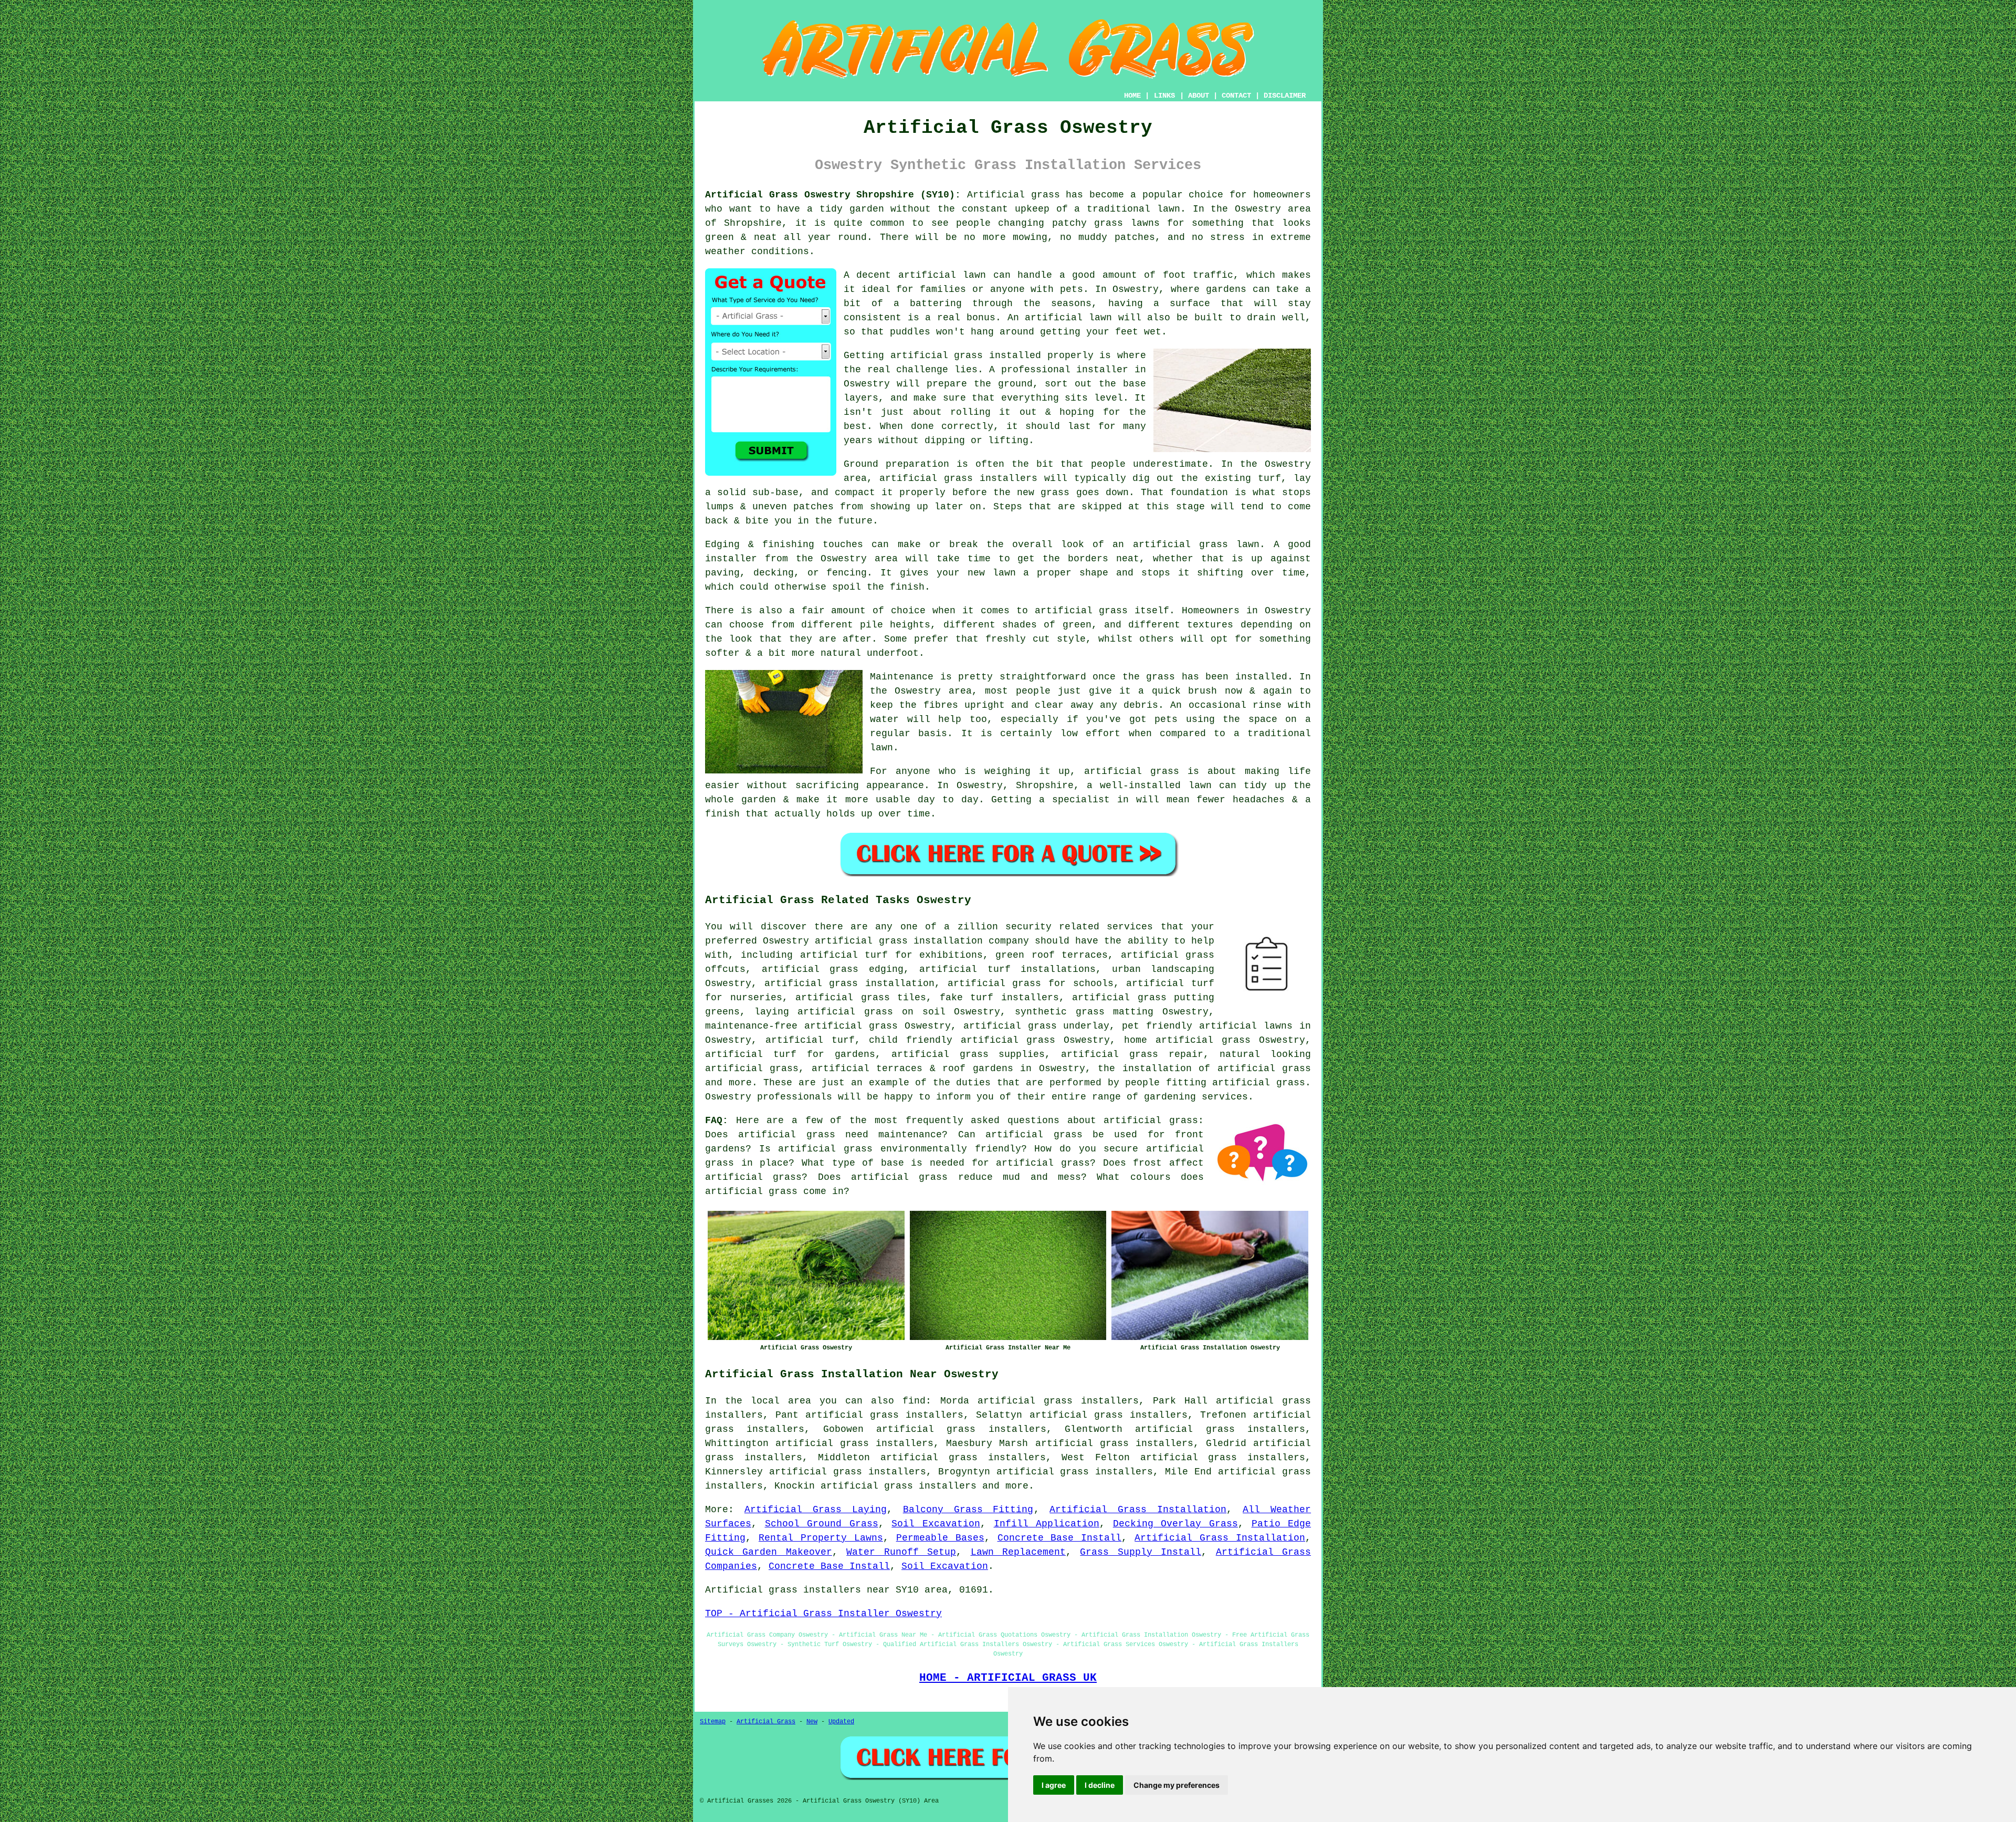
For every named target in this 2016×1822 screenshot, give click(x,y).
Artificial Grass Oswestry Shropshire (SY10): (833, 195)
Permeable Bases (940, 1538)
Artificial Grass (766, 1722)
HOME (1132, 96)
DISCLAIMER (1285, 96)
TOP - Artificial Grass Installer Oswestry (823, 1614)
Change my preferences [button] (1177, 1785)
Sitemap (713, 1722)
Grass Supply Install (1141, 1552)
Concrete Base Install (1060, 1538)
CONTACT (1236, 96)
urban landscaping (1163, 969)
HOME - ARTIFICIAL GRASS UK (1008, 1678)
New (812, 1722)
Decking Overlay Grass (1175, 1524)
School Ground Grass (822, 1524)
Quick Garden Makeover (769, 1552)
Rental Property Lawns (821, 1538)
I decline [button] (1100, 1785)
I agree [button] (1054, 1785)
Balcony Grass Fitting (968, 1510)
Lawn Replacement (1018, 1552)
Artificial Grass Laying (816, 1510)
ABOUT (1199, 96)
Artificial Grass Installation (1138, 1510)
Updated (841, 1722)
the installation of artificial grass (1204, 1069)
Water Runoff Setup (901, 1552)
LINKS (1164, 96)
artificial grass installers (899, 1486)
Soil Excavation (936, 1524)
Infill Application (1047, 1524)
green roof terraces (1052, 955)
